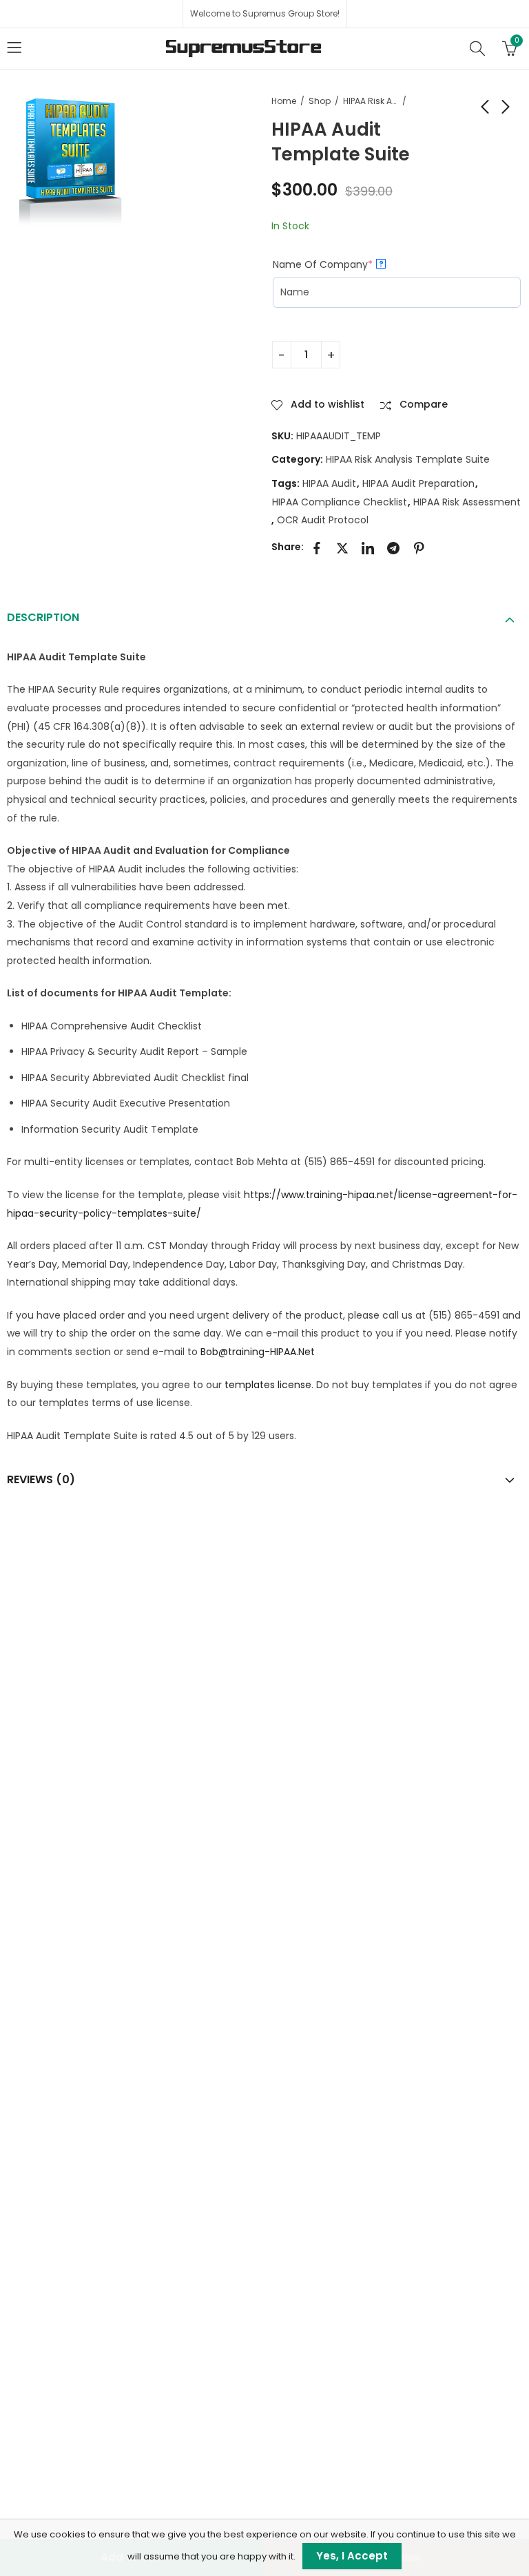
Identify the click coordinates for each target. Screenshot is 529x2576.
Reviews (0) (41, 1479)
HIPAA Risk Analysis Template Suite (371, 101)
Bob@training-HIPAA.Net (258, 1352)
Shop (320, 101)
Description (43, 617)
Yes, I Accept (352, 2556)
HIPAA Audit (329, 483)
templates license (268, 1385)
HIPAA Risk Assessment (467, 502)
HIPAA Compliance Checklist (340, 502)
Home (284, 101)
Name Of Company (347, 264)
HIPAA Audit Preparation (418, 483)
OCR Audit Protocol (323, 520)
